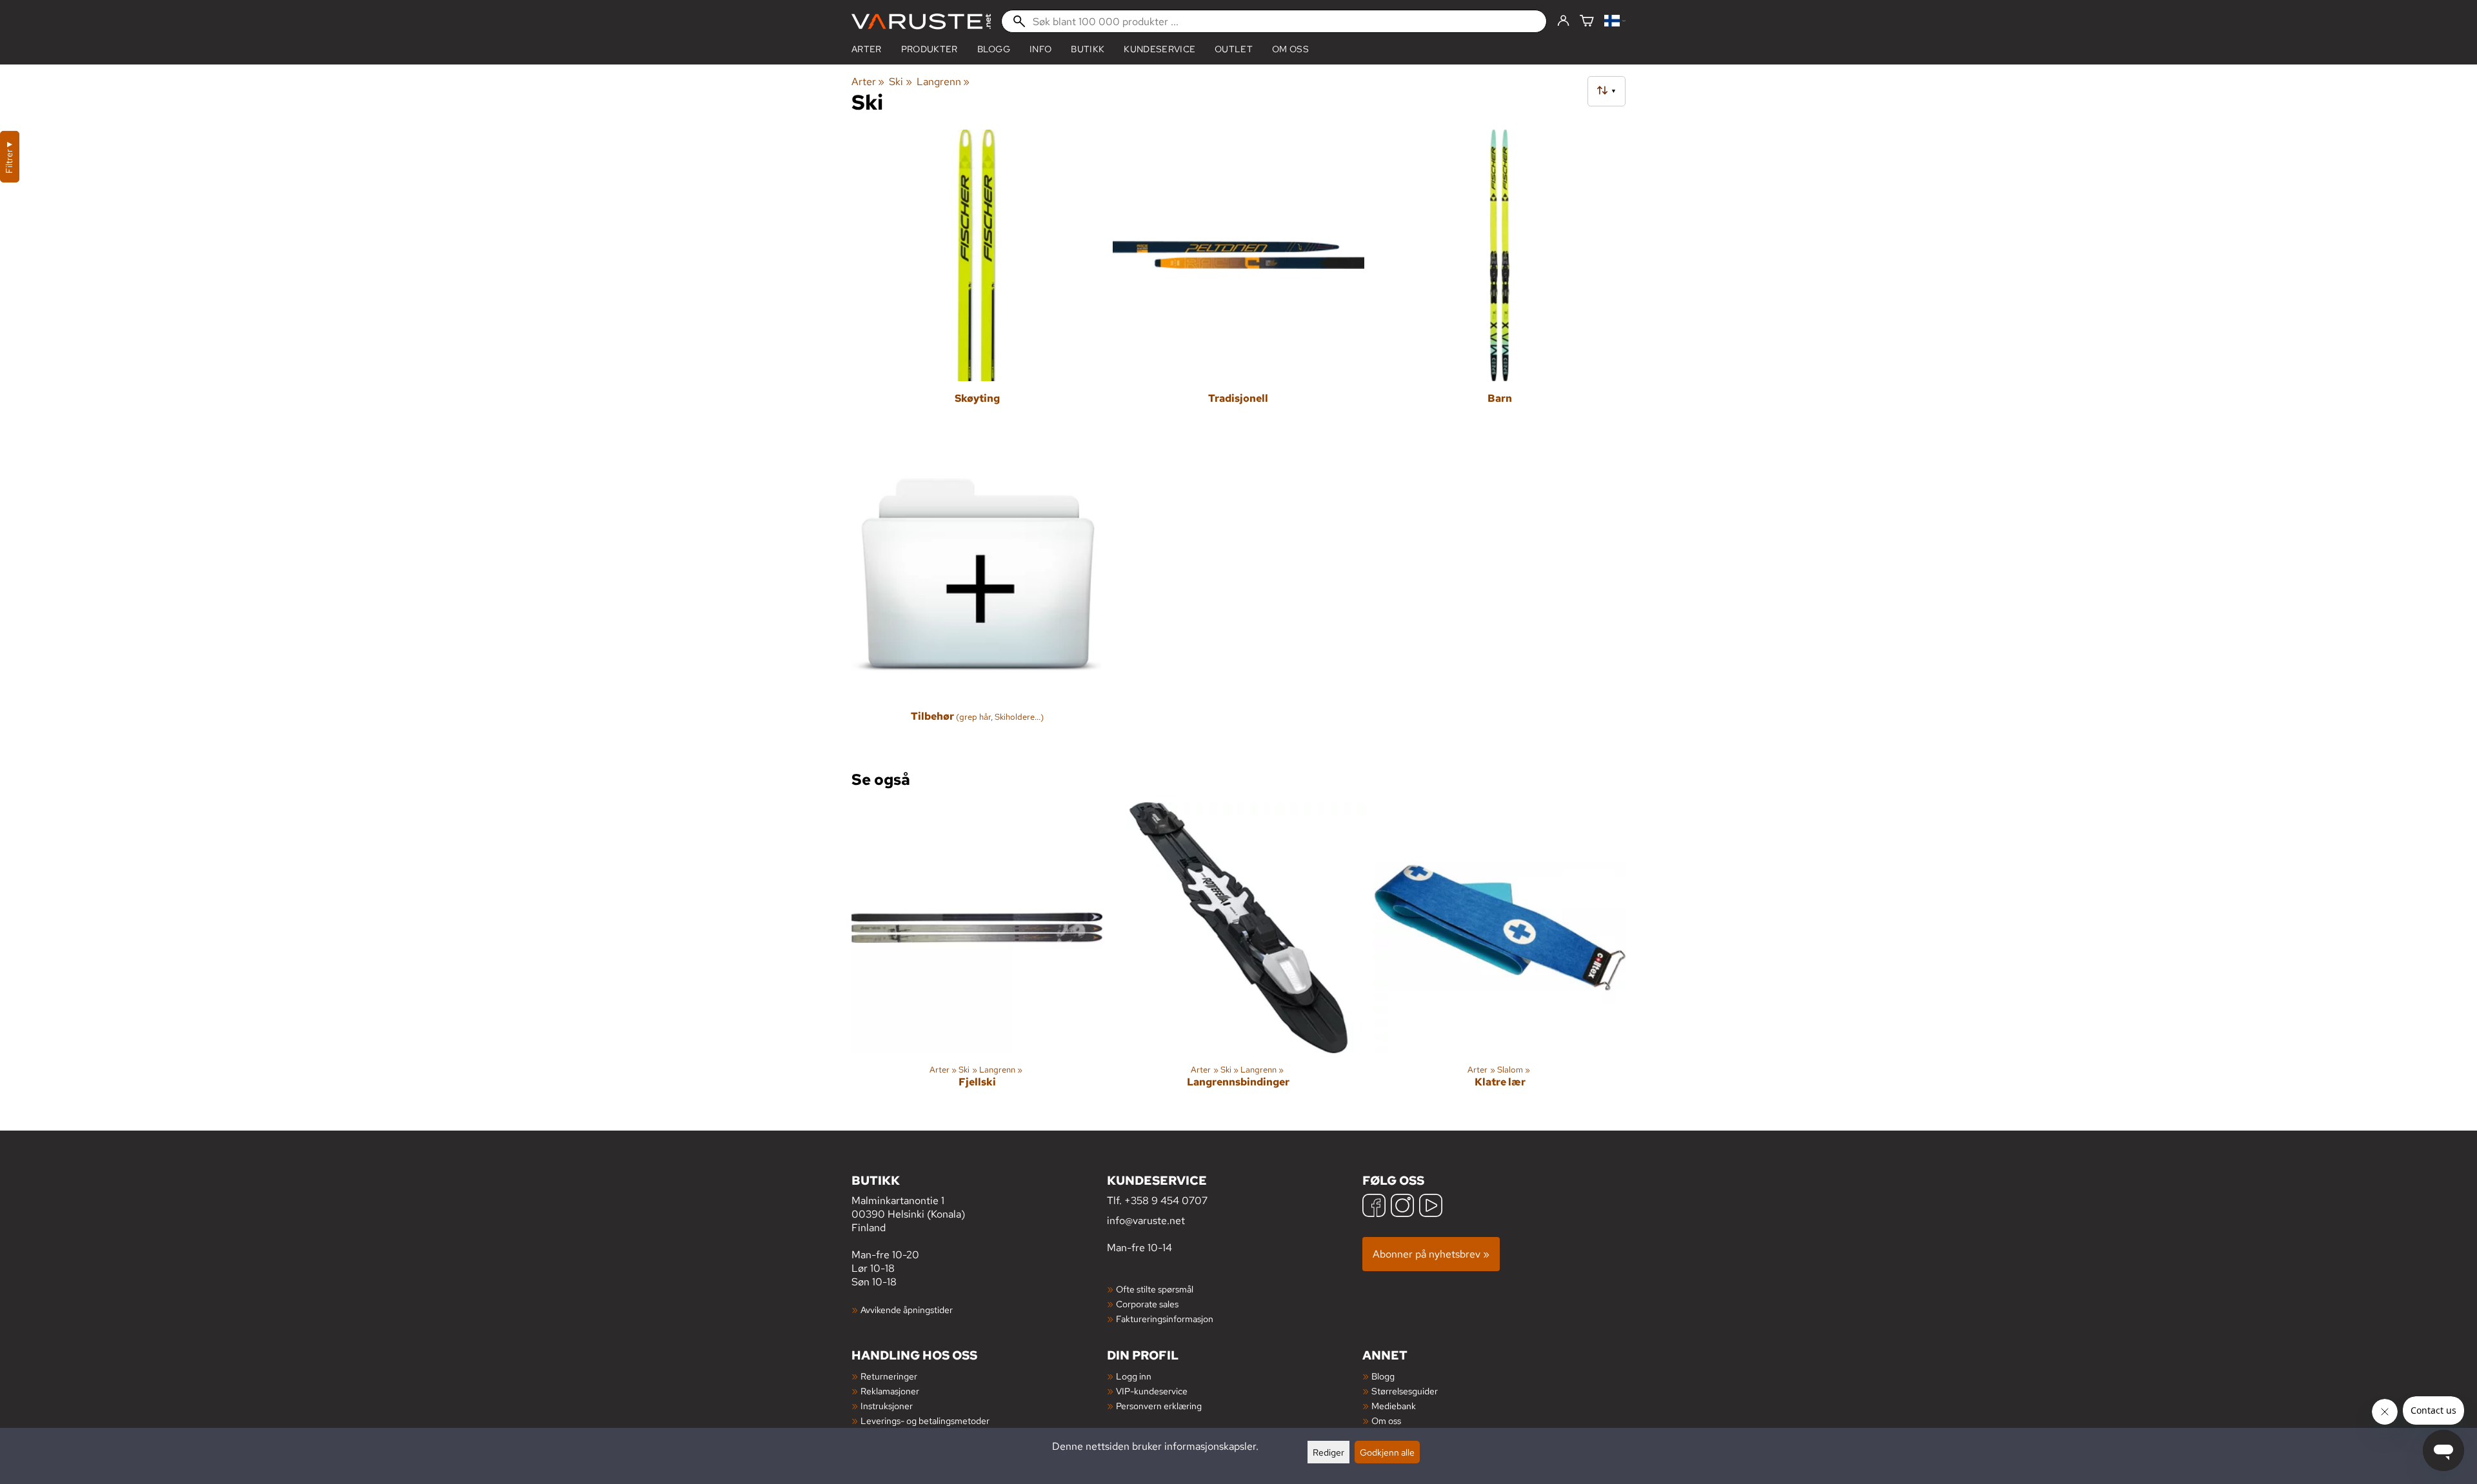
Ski (900, 82)
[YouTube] (1431, 1207)
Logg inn (1134, 1376)
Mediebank (1394, 1406)
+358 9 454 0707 (1166, 1201)
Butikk (1088, 49)
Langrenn (943, 82)
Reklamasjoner (890, 1391)
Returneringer (889, 1376)
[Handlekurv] (1587, 22)
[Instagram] (1402, 1207)
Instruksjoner (887, 1406)
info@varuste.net (1146, 1221)
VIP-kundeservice (1152, 1391)
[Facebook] (1374, 1207)
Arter (867, 49)
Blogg (1383, 1376)
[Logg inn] (1563, 21)
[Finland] (1615, 22)
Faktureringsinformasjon (1165, 1319)
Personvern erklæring (1159, 1406)
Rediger (1328, 1452)
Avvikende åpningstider (907, 1310)
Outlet (1234, 49)
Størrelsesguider (1405, 1391)
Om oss (1290, 49)
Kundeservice (1159, 49)
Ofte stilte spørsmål (1155, 1289)
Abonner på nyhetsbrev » (1431, 1254)
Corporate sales (1147, 1304)
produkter (930, 49)
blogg (994, 49)
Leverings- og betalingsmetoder (925, 1420)
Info (1040, 49)
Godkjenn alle (1387, 1452)
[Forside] (921, 22)
